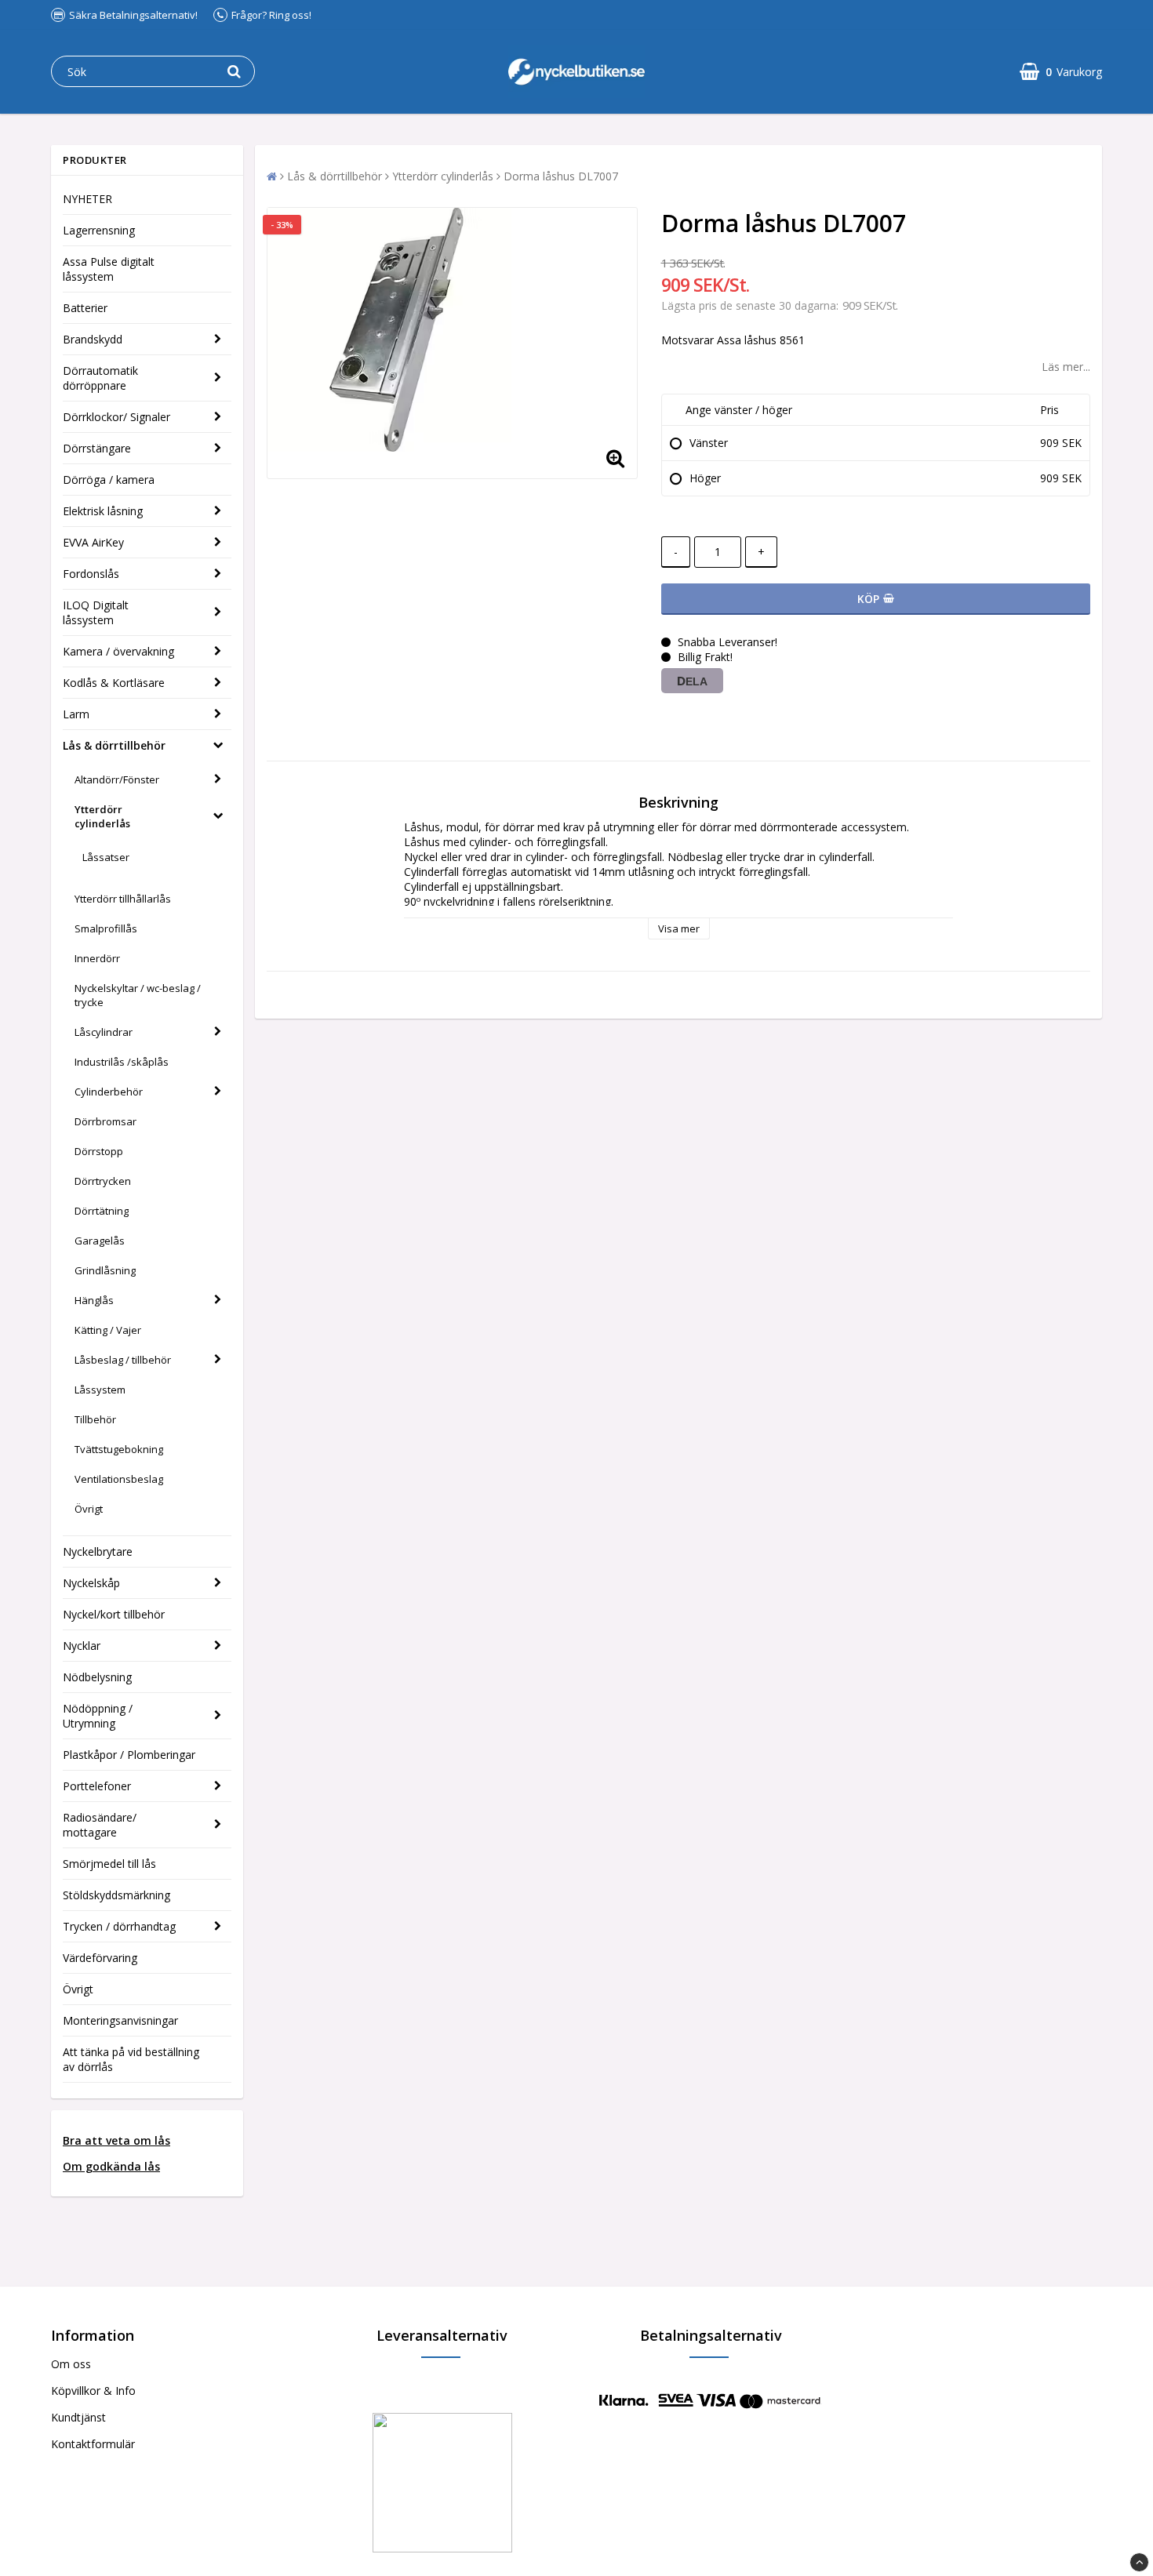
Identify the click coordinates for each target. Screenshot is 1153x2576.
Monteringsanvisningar (120, 2020)
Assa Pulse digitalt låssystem (109, 269)
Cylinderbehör (109, 1092)
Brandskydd (93, 339)
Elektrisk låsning (103, 511)
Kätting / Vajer (108, 1330)
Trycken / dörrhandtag (119, 1926)
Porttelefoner (97, 1786)
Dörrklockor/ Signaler (116, 417)
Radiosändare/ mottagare (100, 1825)
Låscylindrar (104, 1032)
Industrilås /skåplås (122, 1062)
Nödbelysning (97, 1677)
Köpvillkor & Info (93, 2391)
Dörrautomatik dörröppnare (100, 378)
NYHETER (87, 199)
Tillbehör (95, 1419)
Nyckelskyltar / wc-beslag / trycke (138, 995)
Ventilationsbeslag (119, 1479)
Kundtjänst (78, 2417)
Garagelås (100, 1241)
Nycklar (82, 1646)
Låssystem (100, 1390)
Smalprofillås (106, 928)
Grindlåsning (105, 1270)
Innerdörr (97, 958)
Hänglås (94, 1300)
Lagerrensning (99, 230)
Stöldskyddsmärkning (116, 1895)
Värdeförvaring (100, 1958)
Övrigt (89, 1509)
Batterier (85, 308)
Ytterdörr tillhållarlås (123, 899)
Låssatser (106, 857)
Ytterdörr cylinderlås (102, 816)
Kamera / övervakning (118, 651)
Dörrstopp (99, 1151)
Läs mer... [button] (1066, 367)
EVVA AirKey (93, 542)
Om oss (71, 2364)
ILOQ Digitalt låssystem (96, 612)
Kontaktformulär (93, 2444)
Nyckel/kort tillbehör (114, 1614)
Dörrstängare (97, 448)
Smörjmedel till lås (109, 1864)
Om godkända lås (111, 2166)
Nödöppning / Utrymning (98, 1716)
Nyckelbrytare (98, 1551)
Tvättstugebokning (119, 1449)
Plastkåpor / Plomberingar (129, 1755)
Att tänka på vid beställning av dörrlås (131, 2059)
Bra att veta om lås (116, 2140)
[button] (1061, 72)
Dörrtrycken (103, 1181)
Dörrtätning (102, 1211)
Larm (76, 714)
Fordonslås (91, 574)
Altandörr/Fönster (117, 779)
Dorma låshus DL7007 (561, 176)
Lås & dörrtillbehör (114, 745)
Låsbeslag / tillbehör (123, 1360)
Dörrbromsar (105, 1121)
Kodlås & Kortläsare (114, 683)
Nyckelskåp (91, 1583)
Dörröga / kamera (109, 480)
